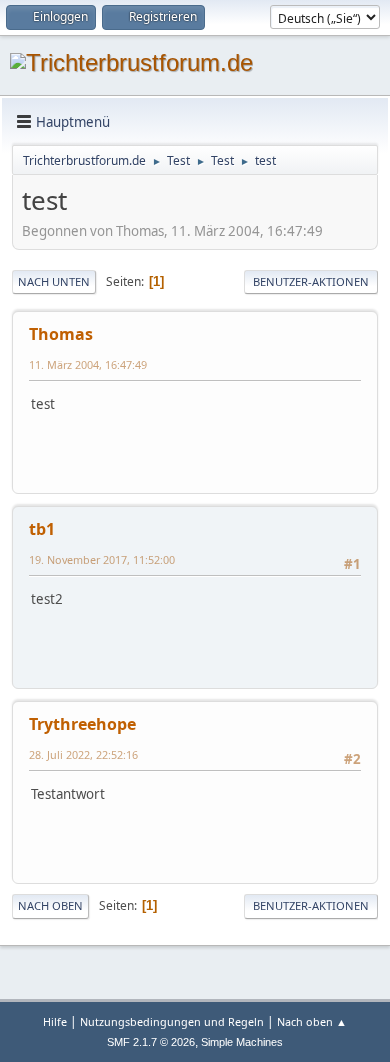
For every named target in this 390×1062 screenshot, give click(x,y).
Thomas (61, 334)
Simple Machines (242, 1042)
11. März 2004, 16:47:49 (88, 364)
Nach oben (50, 905)
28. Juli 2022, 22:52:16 (83, 754)
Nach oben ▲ (312, 1021)
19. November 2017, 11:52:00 (102, 559)
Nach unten (54, 281)
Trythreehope (82, 724)
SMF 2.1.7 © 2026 (151, 1042)
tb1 (42, 529)
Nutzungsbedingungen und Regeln (172, 1021)
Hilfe (55, 1021)
